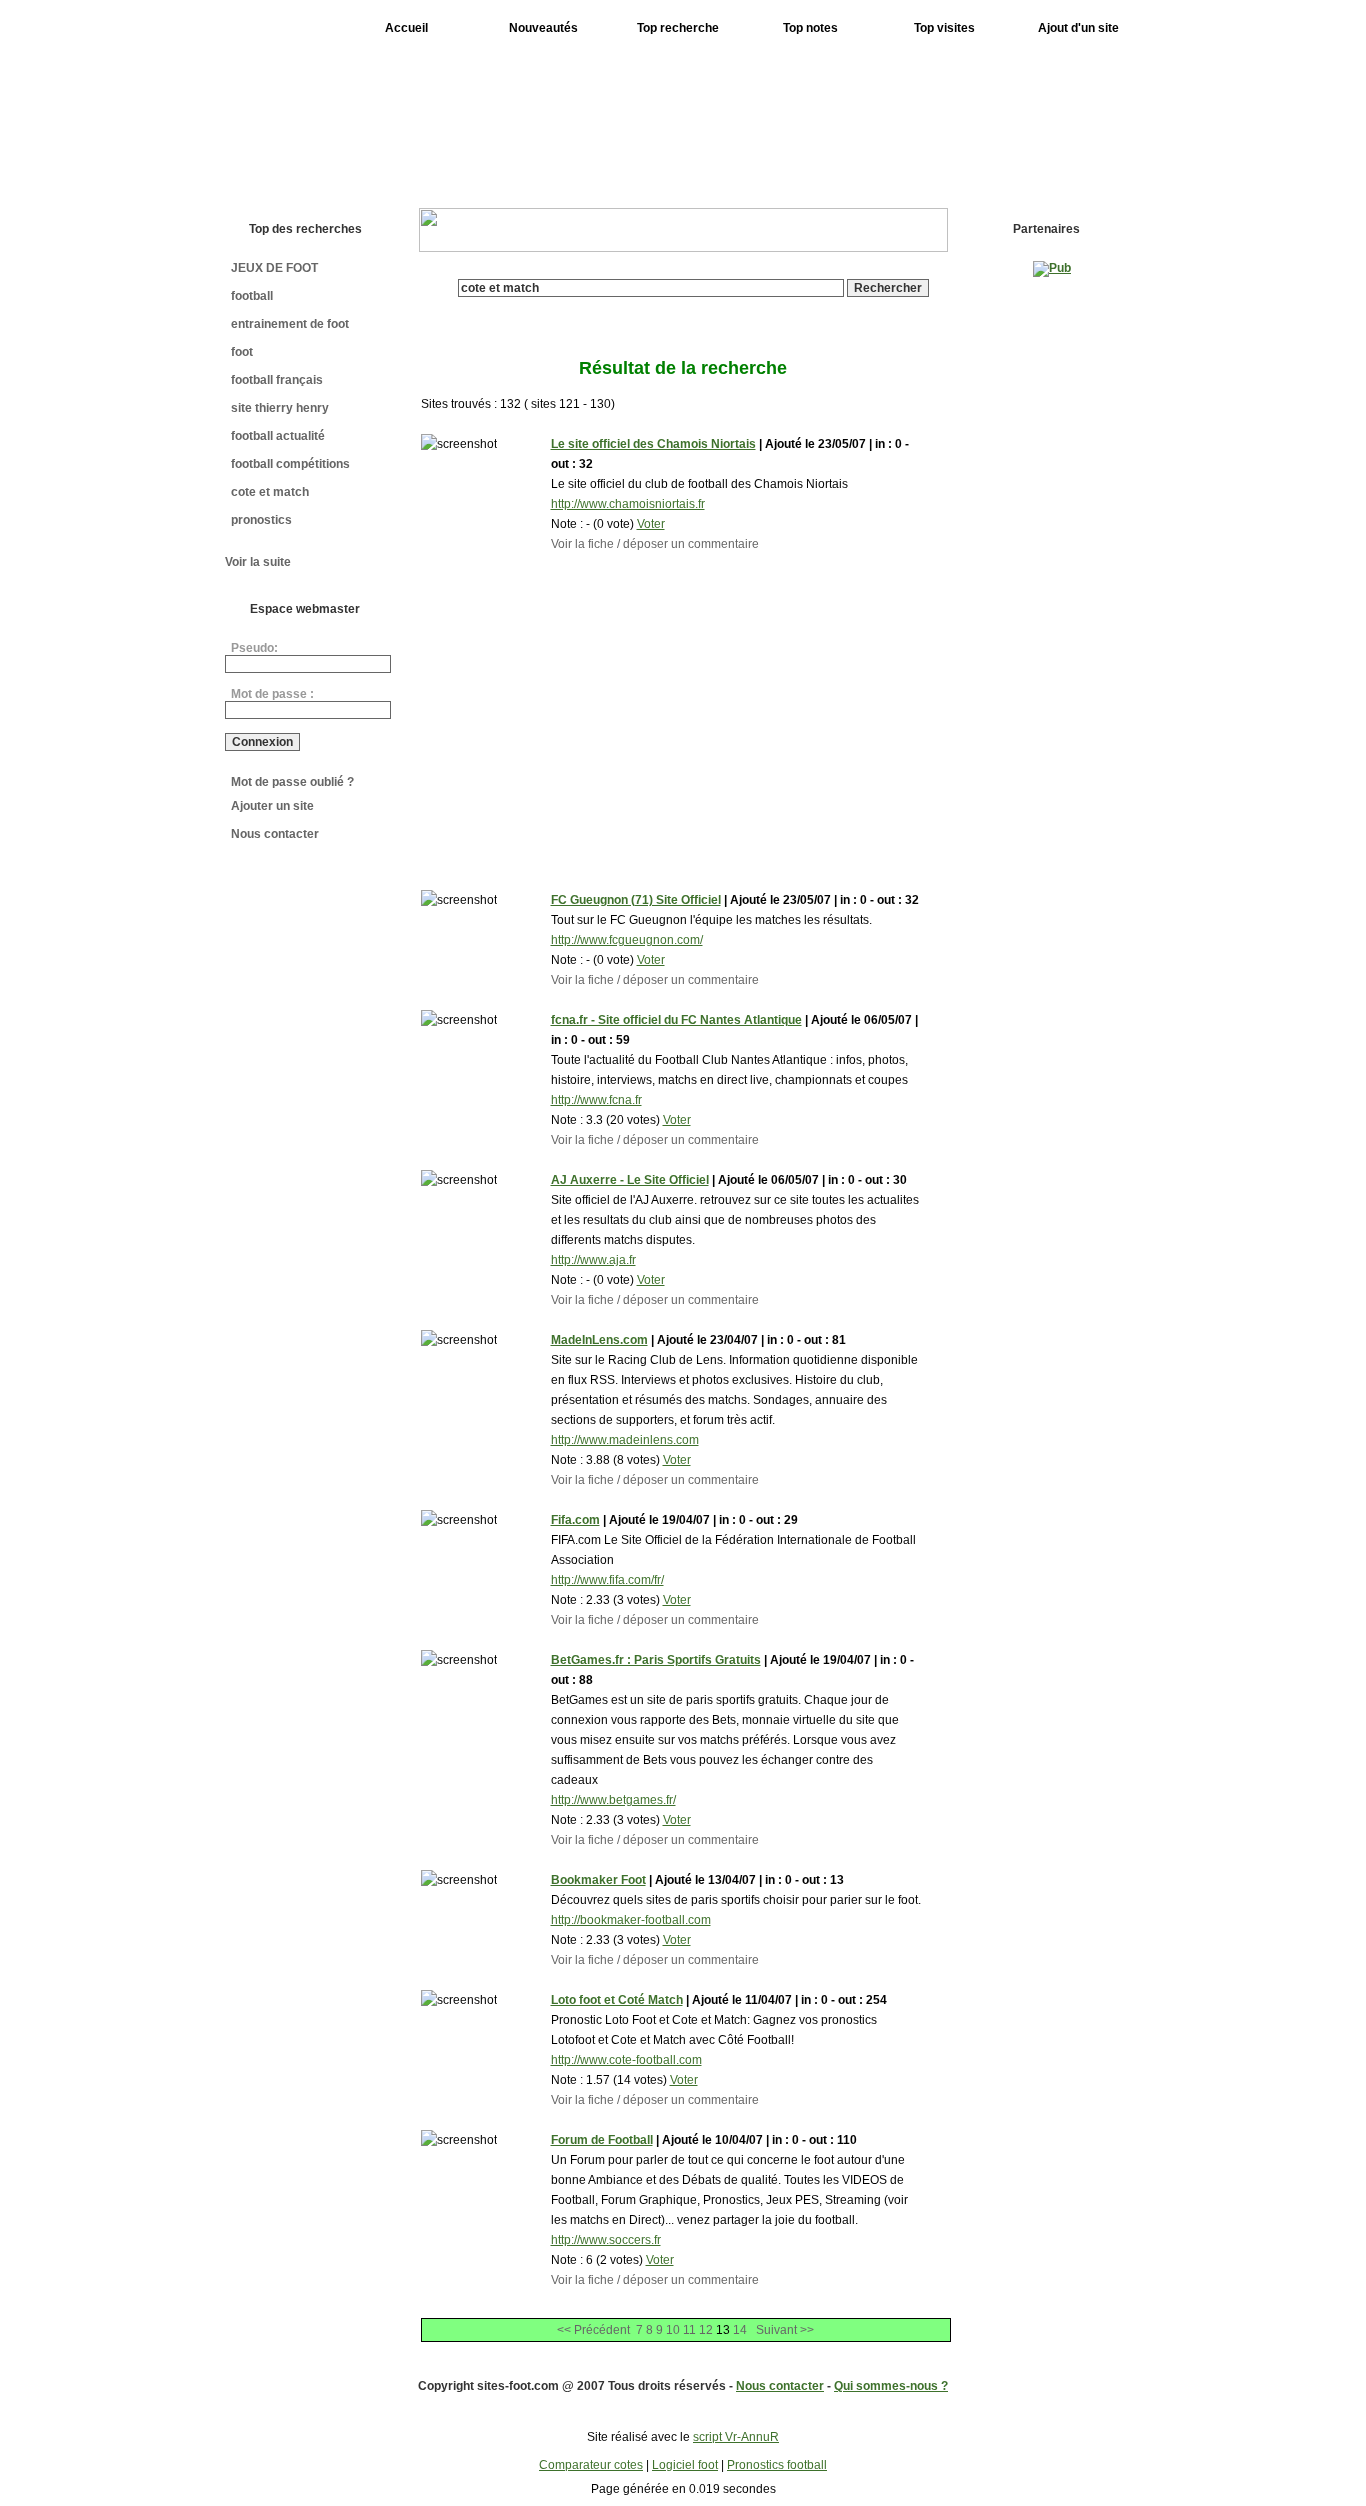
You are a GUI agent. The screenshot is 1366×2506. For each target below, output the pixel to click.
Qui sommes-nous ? (891, 2386)
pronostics (261, 520)
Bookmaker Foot (598, 1880)
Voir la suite (258, 562)
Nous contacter (275, 834)
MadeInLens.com (599, 1340)
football (252, 296)
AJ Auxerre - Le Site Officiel (630, 1180)
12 (706, 2330)
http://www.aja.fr (593, 1260)
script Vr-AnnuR (736, 2437)
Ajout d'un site (1078, 28)
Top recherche (678, 28)
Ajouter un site (272, 806)
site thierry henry (280, 408)
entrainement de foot (290, 324)
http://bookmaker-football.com (631, 1920)
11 (689, 2330)
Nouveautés (543, 28)
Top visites (944, 28)
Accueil (406, 28)
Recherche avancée (693, 304)
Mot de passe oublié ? (292, 782)
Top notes (810, 28)
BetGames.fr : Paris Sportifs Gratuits (656, 1660)
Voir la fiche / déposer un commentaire (655, 544)
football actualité (278, 436)
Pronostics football (777, 2465)
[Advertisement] (776, 118)
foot (242, 352)
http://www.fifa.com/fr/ (607, 1580)
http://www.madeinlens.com (625, 1440)
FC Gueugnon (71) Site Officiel (636, 900)
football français (277, 380)
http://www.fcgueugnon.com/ (627, 940)
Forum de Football (602, 2140)
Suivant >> (785, 2330)
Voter (651, 524)
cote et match (270, 492)
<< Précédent (593, 2330)
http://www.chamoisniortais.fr (628, 504)
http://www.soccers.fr (606, 2240)
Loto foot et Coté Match (617, 2000)
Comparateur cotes (591, 2465)
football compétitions (290, 464)
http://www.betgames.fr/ (613, 1800)
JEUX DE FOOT (274, 268)
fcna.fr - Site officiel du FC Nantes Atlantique (676, 1020)
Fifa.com (575, 1520)
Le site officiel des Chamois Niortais (653, 444)
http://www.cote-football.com (626, 2060)
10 (673, 2330)
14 (740, 2330)
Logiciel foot (685, 2465)
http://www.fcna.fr (596, 1100)
